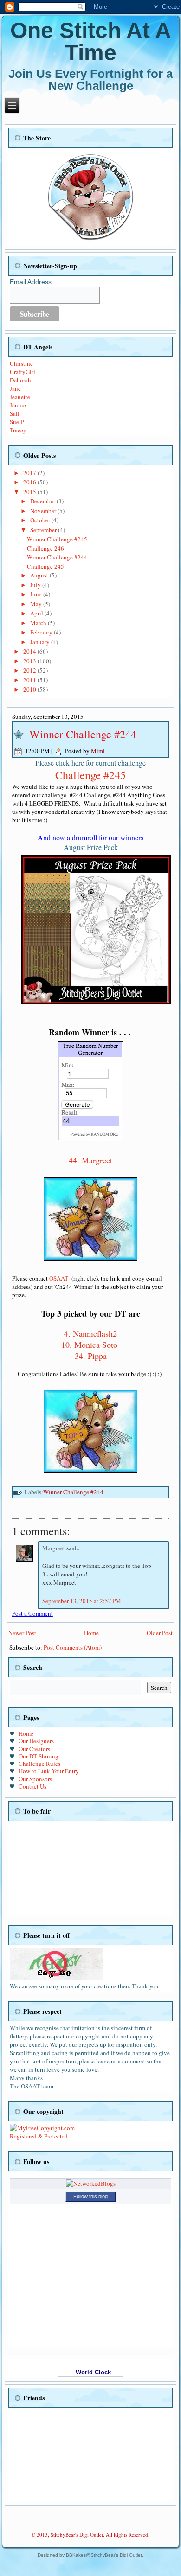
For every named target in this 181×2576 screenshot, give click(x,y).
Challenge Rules (39, 1764)
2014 (30, 651)
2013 (30, 661)
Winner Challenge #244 (57, 557)
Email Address (31, 282)
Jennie (18, 405)
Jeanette (20, 397)
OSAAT (59, 1278)
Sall (15, 413)
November (44, 511)
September (44, 530)
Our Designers (36, 1741)
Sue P (17, 422)
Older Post (160, 1633)
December (43, 501)
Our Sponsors (35, 1779)
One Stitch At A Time (91, 41)
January (41, 642)
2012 (30, 670)
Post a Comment (32, 1613)
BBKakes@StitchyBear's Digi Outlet (104, 2555)
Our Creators (34, 1749)
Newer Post (22, 1633)
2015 (30, 492)
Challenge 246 (45, 548)
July (36, 585)
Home (91, 1633)
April (37, 613)
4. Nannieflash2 (90, 1333)
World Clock (90, 2372)
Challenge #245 (90, 775)
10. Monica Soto (89, 1345)
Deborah (20, 380)
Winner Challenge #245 (57, 539)
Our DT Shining (39, 1756)
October (41, 520)
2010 (30, 689)
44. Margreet (90, 1160)
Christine (21, 363)
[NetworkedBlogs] (91, 2183)
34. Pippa (91, 1356)
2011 (30, 680)
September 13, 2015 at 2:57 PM (82, 1601)
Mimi (98, 751)
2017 (30, 473)
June (37, 594)
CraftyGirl (23, 372)
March (39, 623)
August (40, 575)
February (42, 632)
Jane (15, 388)
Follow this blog (90, 2196)
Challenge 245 (45, 566)
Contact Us (32, 1786)
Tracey (18, 430)
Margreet (54, 1548)
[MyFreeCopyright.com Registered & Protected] (43, 2136)
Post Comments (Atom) (73, 1647)
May (37, 604)
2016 (30, 482)
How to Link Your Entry (49, 1771)
